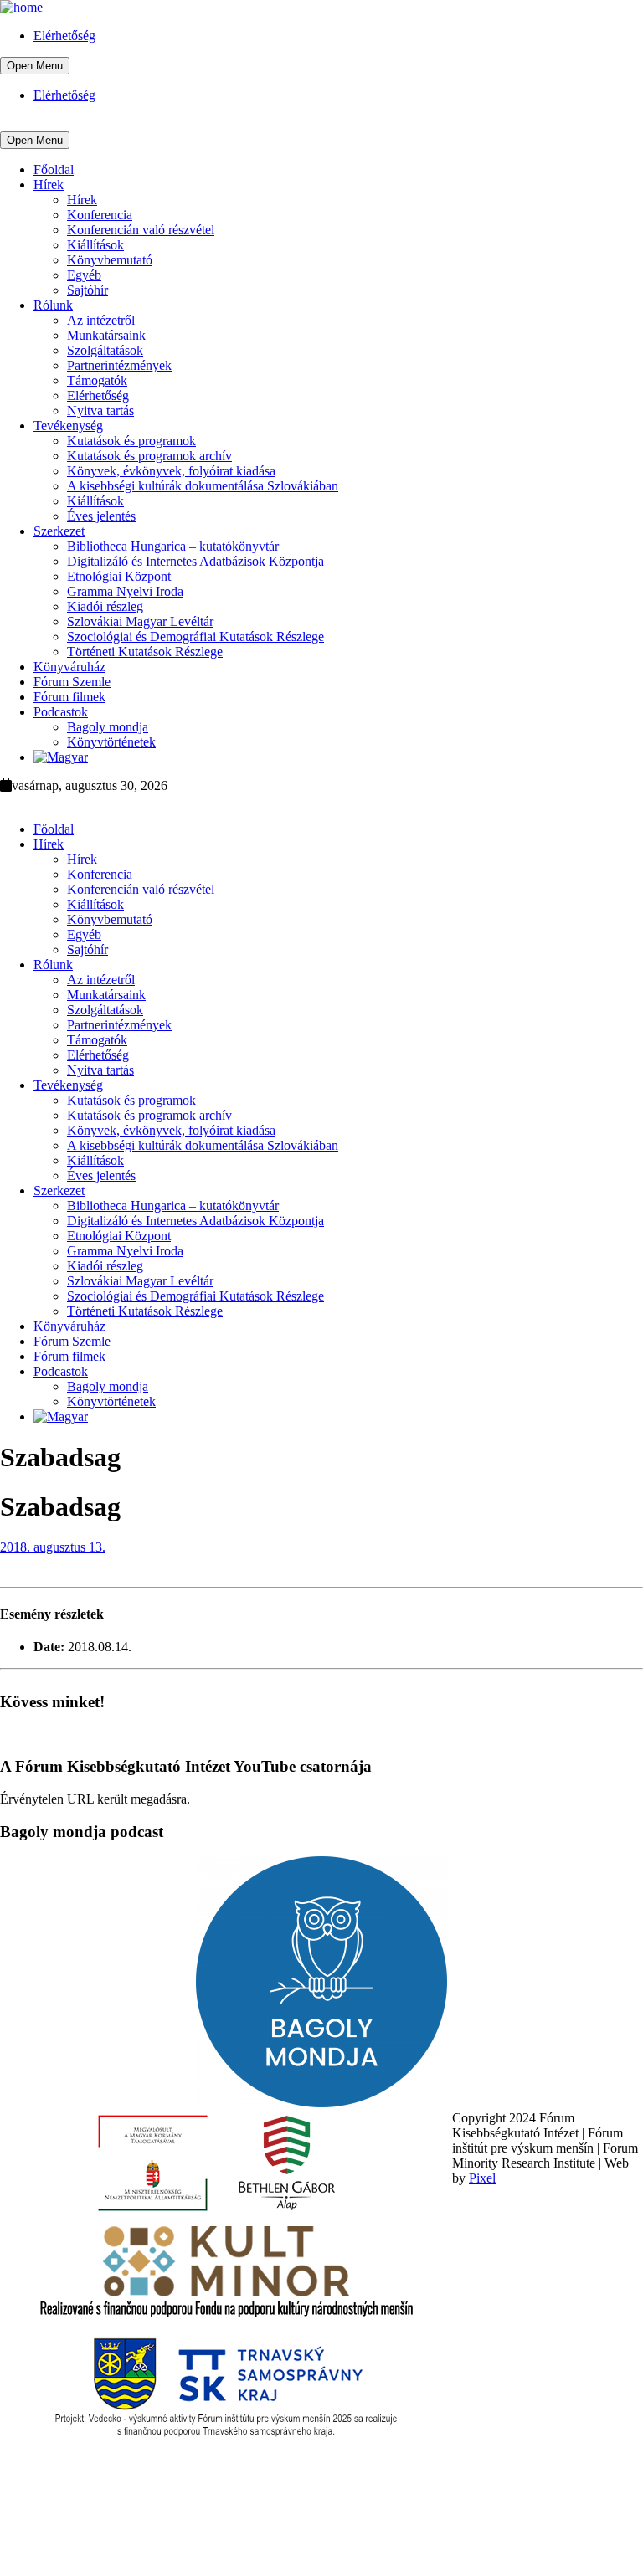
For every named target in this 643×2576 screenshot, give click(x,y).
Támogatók (97, 380)
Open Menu (35, 66)
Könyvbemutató (110, 260)
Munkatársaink (106, 335)
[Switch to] (61, 757)
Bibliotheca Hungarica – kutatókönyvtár (173, 546)
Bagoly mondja (108, 727)
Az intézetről (101, 320)
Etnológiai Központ (119, 576)
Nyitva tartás (100, 411)
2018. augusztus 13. (53, 1547)
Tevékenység (68, 426)
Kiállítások (95, 245)
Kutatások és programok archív (149, 456)
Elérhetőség (64, 36)
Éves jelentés (101, 516)
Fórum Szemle (72, 682)
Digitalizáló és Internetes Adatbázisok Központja (195, 561)
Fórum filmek (69, 697)
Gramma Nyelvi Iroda (125, 591)
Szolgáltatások (105, 350)
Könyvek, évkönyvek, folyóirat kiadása (171, 471)
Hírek (49, 185)
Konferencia (100, 215)
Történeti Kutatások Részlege (145, 652)
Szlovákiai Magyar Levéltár (140, 621)
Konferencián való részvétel (141, 230)
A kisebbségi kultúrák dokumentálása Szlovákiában (203, 486)
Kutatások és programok (131, 441)
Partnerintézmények (119, 365)
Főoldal (54, 169)
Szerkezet (59, 531)
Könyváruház (69, 667)
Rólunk (53, 305)
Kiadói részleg (105, 606)
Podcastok (61, 712)
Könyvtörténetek (111, 742)
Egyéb (84, 275)
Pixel (482, 2178)
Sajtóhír (87, 290)
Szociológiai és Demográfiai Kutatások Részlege (195, 636)
